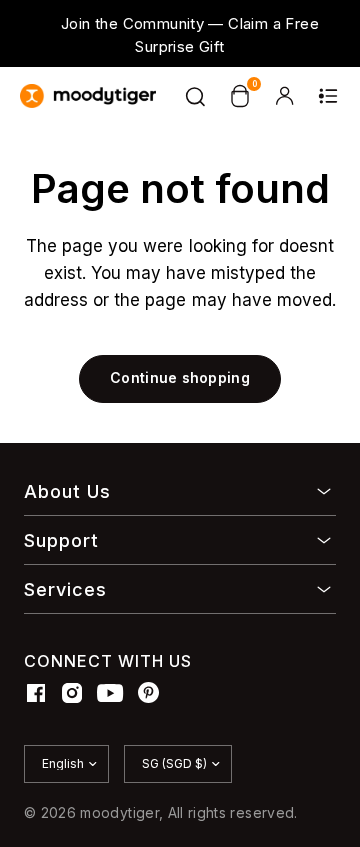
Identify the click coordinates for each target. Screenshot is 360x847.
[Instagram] (72, 693)
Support (61, 540)
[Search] (196, 96)
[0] (240, 96)
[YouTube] (110, 693)
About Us (67, 491)
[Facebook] (36, 693)
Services (65, 589)
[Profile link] (284, 96)
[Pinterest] (149, 693)
